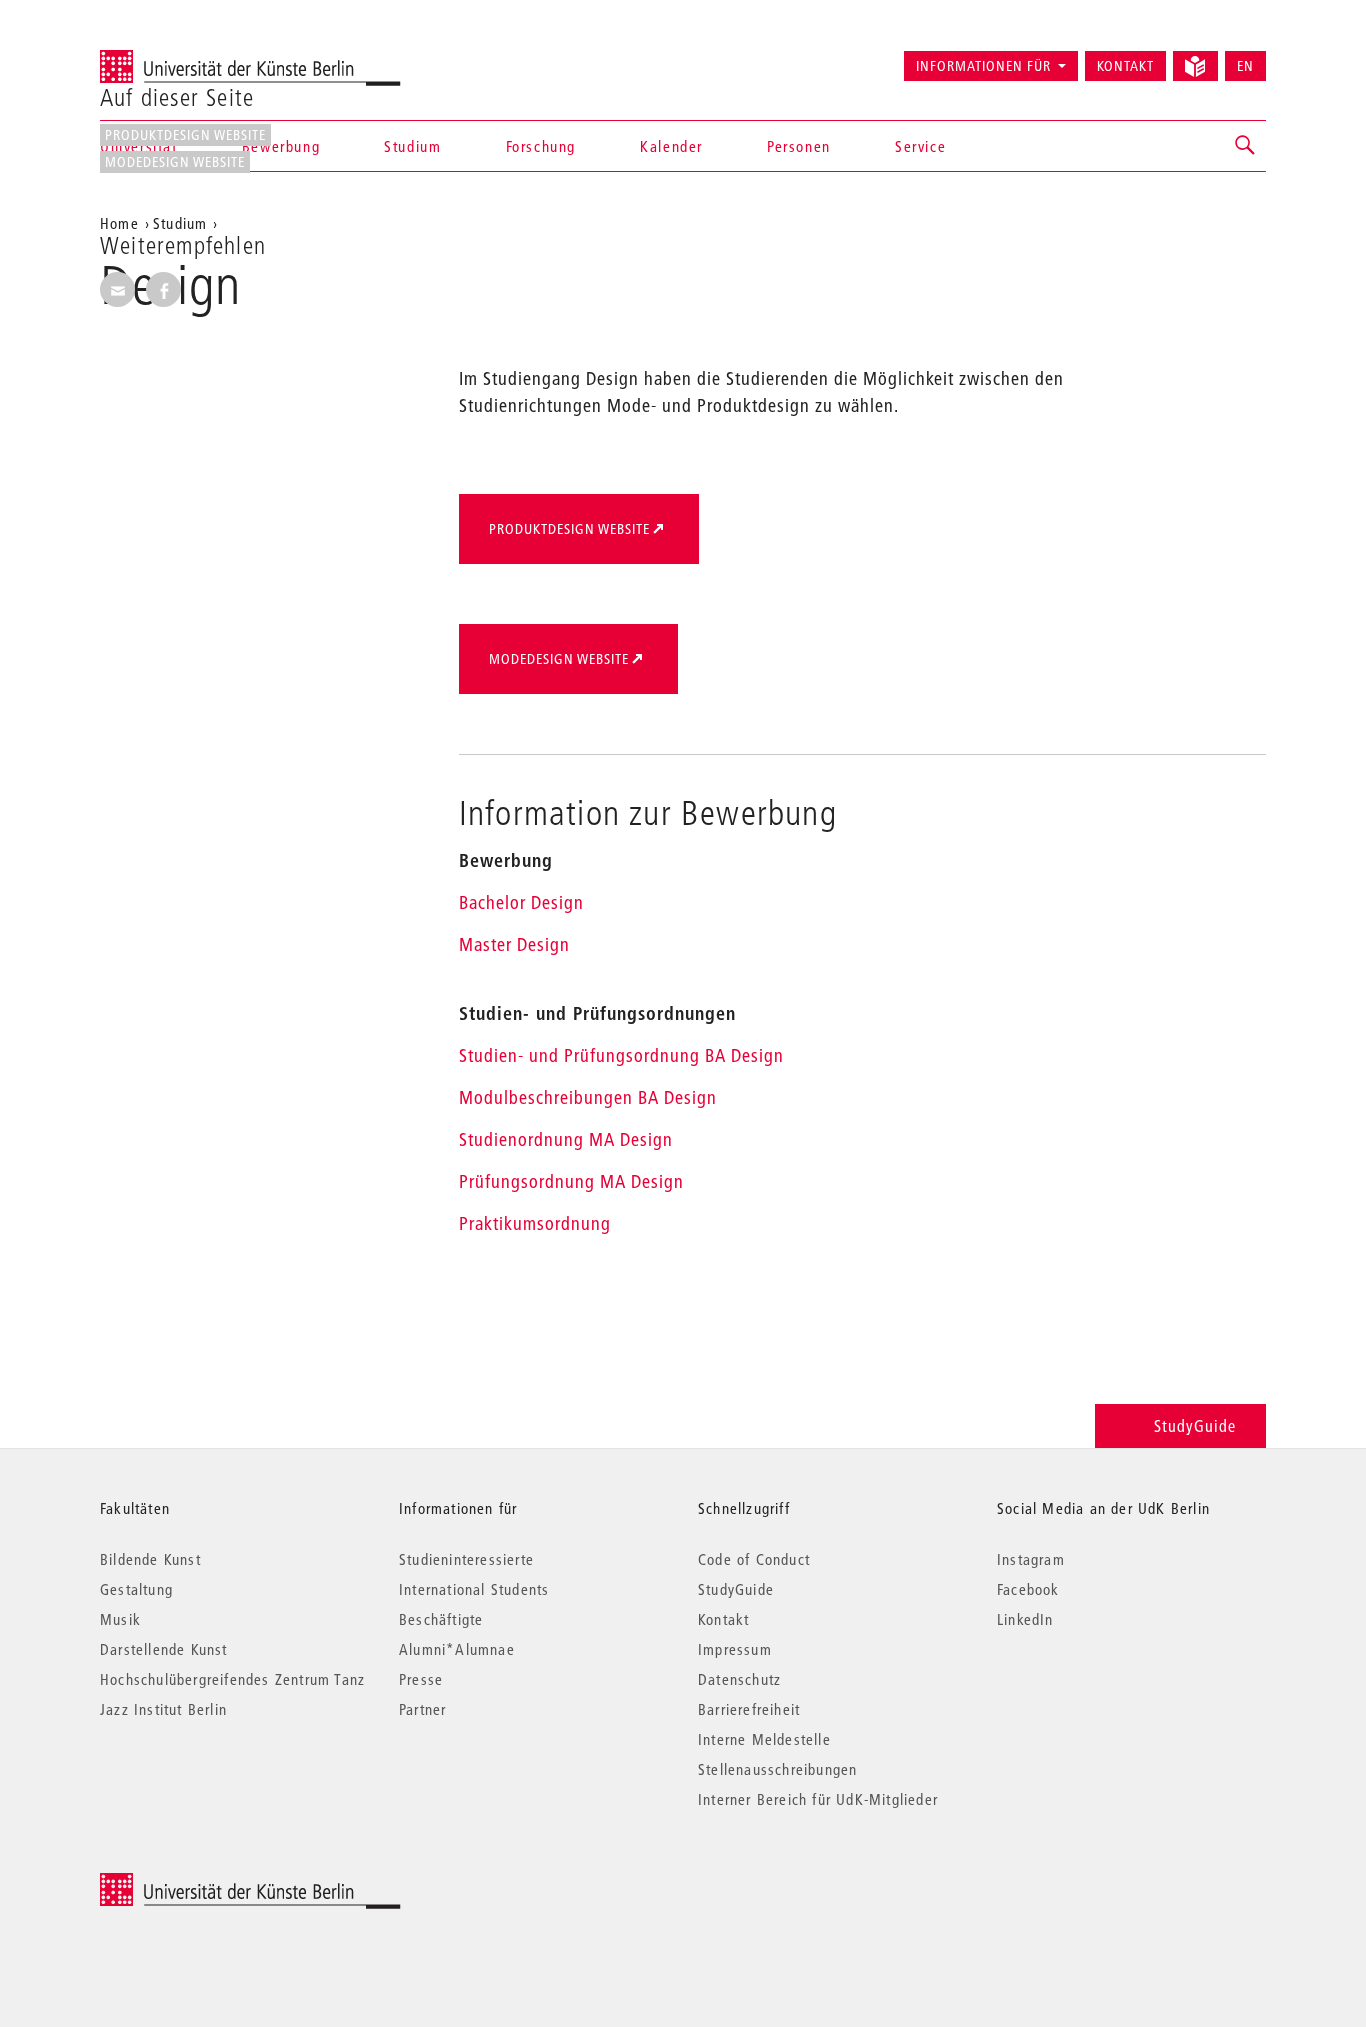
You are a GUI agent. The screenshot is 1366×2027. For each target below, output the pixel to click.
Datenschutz (739, 1679)
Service (920, 146)
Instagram (1031, 1559)
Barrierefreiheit (749, 1709)
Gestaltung (136, 1589)
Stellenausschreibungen (777, 1769)
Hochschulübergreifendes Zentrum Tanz (232, 1679)
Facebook (1028, 1589)
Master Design (514, 944)
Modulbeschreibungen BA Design (588, 1097)
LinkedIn (1025, 1619)
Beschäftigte (441, 1619)
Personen (799, 146)
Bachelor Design (521, 902)
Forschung (541, 146)
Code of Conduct (754, 1559)
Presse (421, 1679)
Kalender (671, 146)
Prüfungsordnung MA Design (571, 1181)
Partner (422, 1709)
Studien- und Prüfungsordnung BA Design (621, 1055)
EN (1245, 66)
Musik (120, 1619)
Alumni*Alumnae (457, 1649)
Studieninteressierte (466, 1559)
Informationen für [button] (983, 66)
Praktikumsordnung (535, 1223)
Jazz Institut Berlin (163, 1709)
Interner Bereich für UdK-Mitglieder (818, 1799)
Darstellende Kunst (164, 1649)
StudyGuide (1195, 1425)
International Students (474, 1589)
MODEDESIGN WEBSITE (175, 162)
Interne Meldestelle (764, 1739)
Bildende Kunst (150, 1559)
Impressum (735, 1649)
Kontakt (1125, 66)
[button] (1246, 146)
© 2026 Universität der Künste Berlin (204, 1883)
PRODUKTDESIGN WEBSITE (185, 135)
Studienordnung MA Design (566, 1139)
